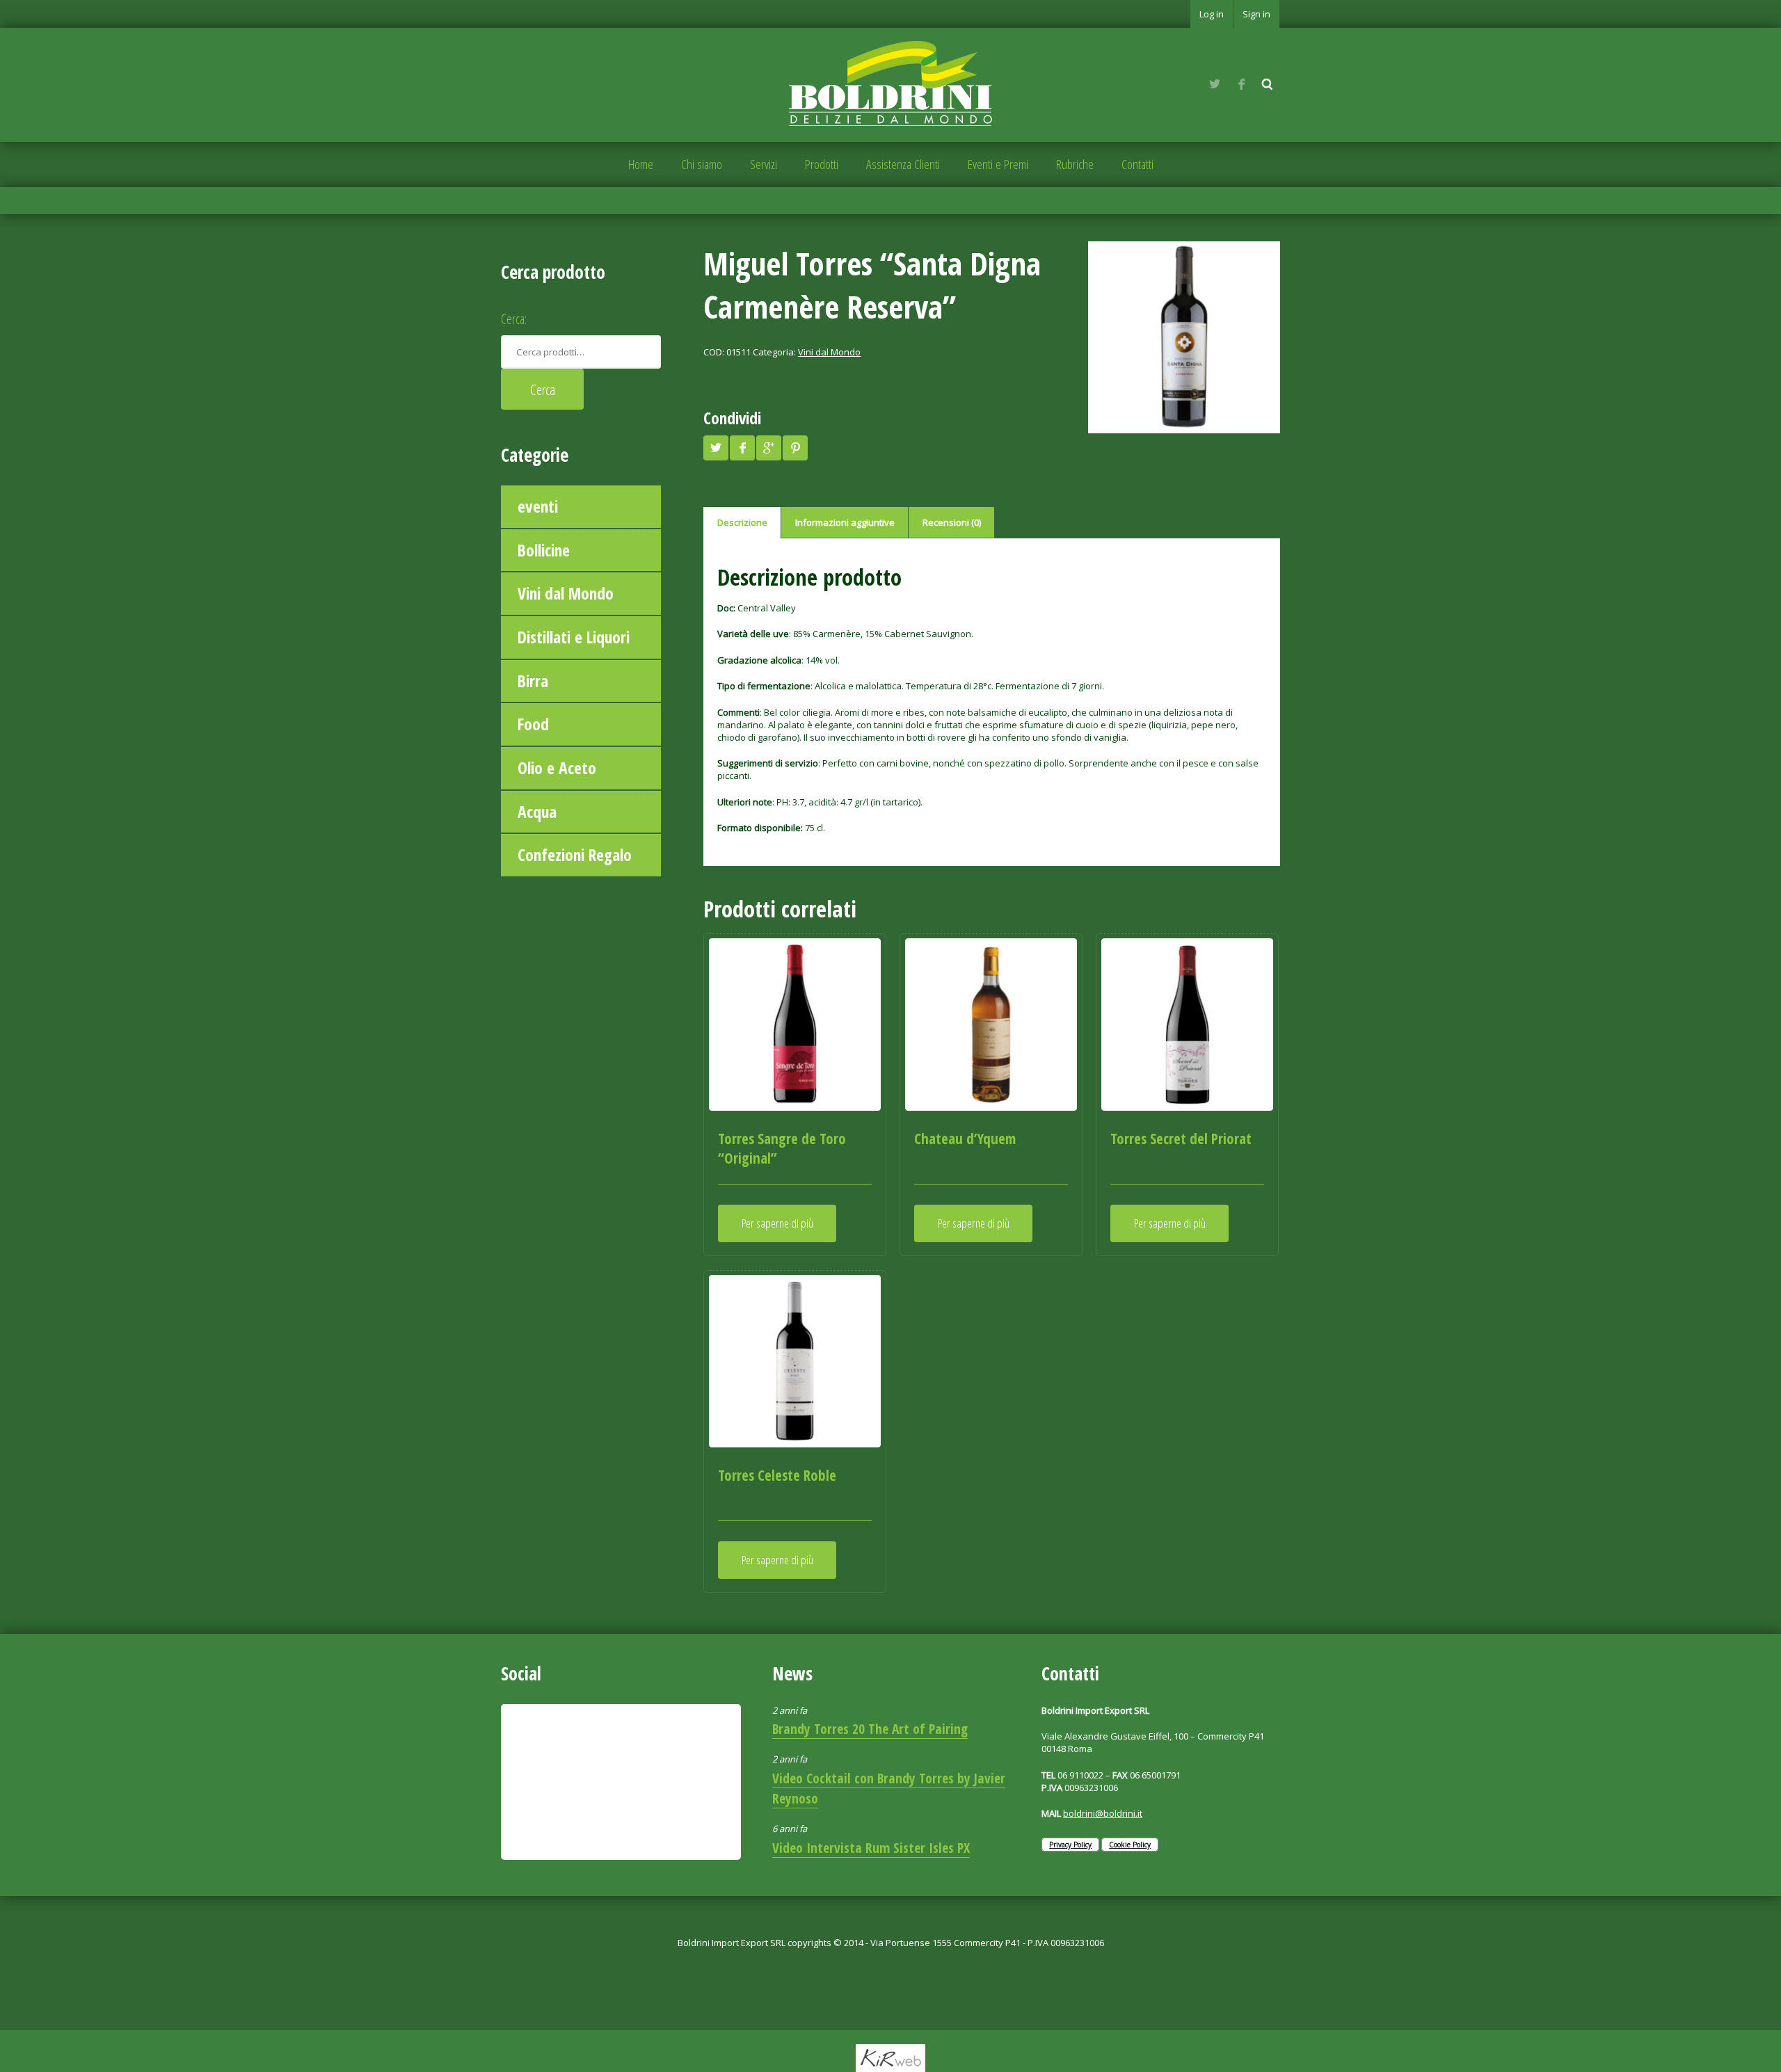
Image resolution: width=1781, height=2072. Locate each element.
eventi (538, 506)
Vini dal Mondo (566, 593)
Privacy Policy (1070, 1845)
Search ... (1268, 84)
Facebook (1241, 84)
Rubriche (1075, 164)
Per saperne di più (777, 1223)
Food (533, 724)
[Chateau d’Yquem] (991, 1024)
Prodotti (822, 164)
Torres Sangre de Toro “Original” (782, 1148)
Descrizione (742, 522)
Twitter (1215, 84)
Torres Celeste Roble (777, 1475)
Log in (1212, 14)
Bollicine (544, 550)
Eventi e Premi (998, 164)
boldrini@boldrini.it (1103, 1813)
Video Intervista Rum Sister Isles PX (871, 1848)
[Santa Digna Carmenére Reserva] (1184, 337)
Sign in (1256, 14)
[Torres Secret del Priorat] (1187, 1024)
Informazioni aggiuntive (845, 522)
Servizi (764, 164)
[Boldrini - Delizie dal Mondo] (890, 83)
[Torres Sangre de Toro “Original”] (795, 1024)
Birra (533, 681)
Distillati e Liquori (574, 637)
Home (641, 164)
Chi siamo (702, 164)
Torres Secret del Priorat (1181, 1139)
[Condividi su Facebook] (742, 448)
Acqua (537, 812)
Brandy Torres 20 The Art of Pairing (870, 1729)
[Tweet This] (716, 448)
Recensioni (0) (952, 522)
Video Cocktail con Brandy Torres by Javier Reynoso (889, 1788)
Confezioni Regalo (575, 855)
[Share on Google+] (769, 448)
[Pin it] (795, 448)
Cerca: (514, 319)
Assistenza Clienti (903, 164)
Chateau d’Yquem (965, 1139)
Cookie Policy (1130, 1845)
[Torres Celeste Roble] (795, 1361)
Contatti (1137, 164)
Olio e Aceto (557, 768)
